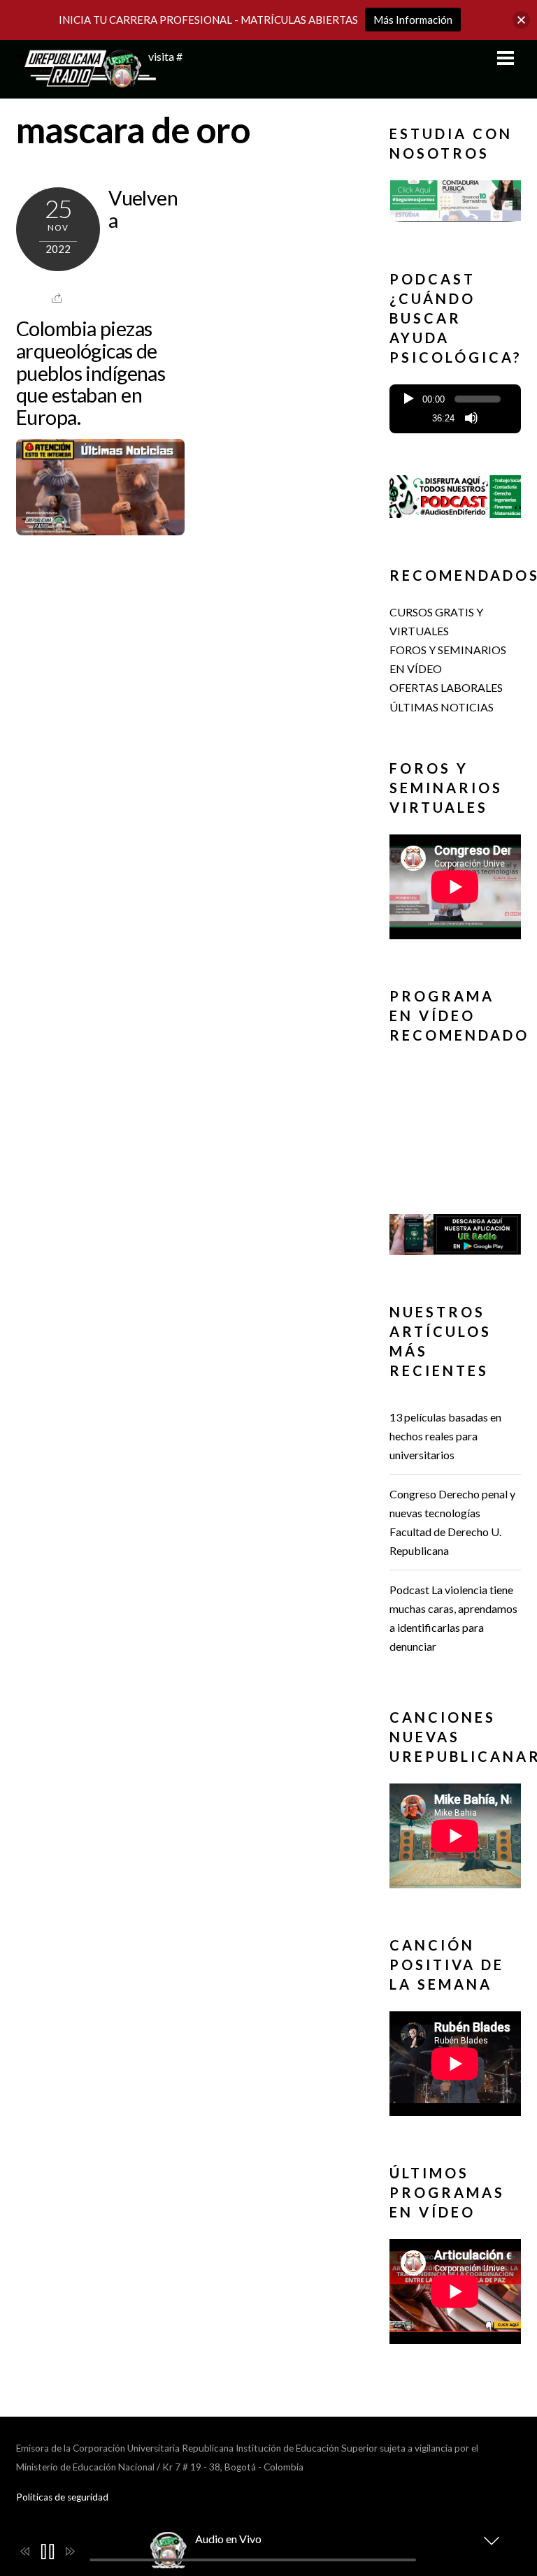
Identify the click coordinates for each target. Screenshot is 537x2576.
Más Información (413, 20)
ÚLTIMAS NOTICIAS (442, 707)
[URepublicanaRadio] (86, 80)
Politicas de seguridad (62, 2497)
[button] (455, 201)
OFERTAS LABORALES (446, 687)
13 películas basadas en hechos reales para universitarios (445, 1436)
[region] (455, 204)
